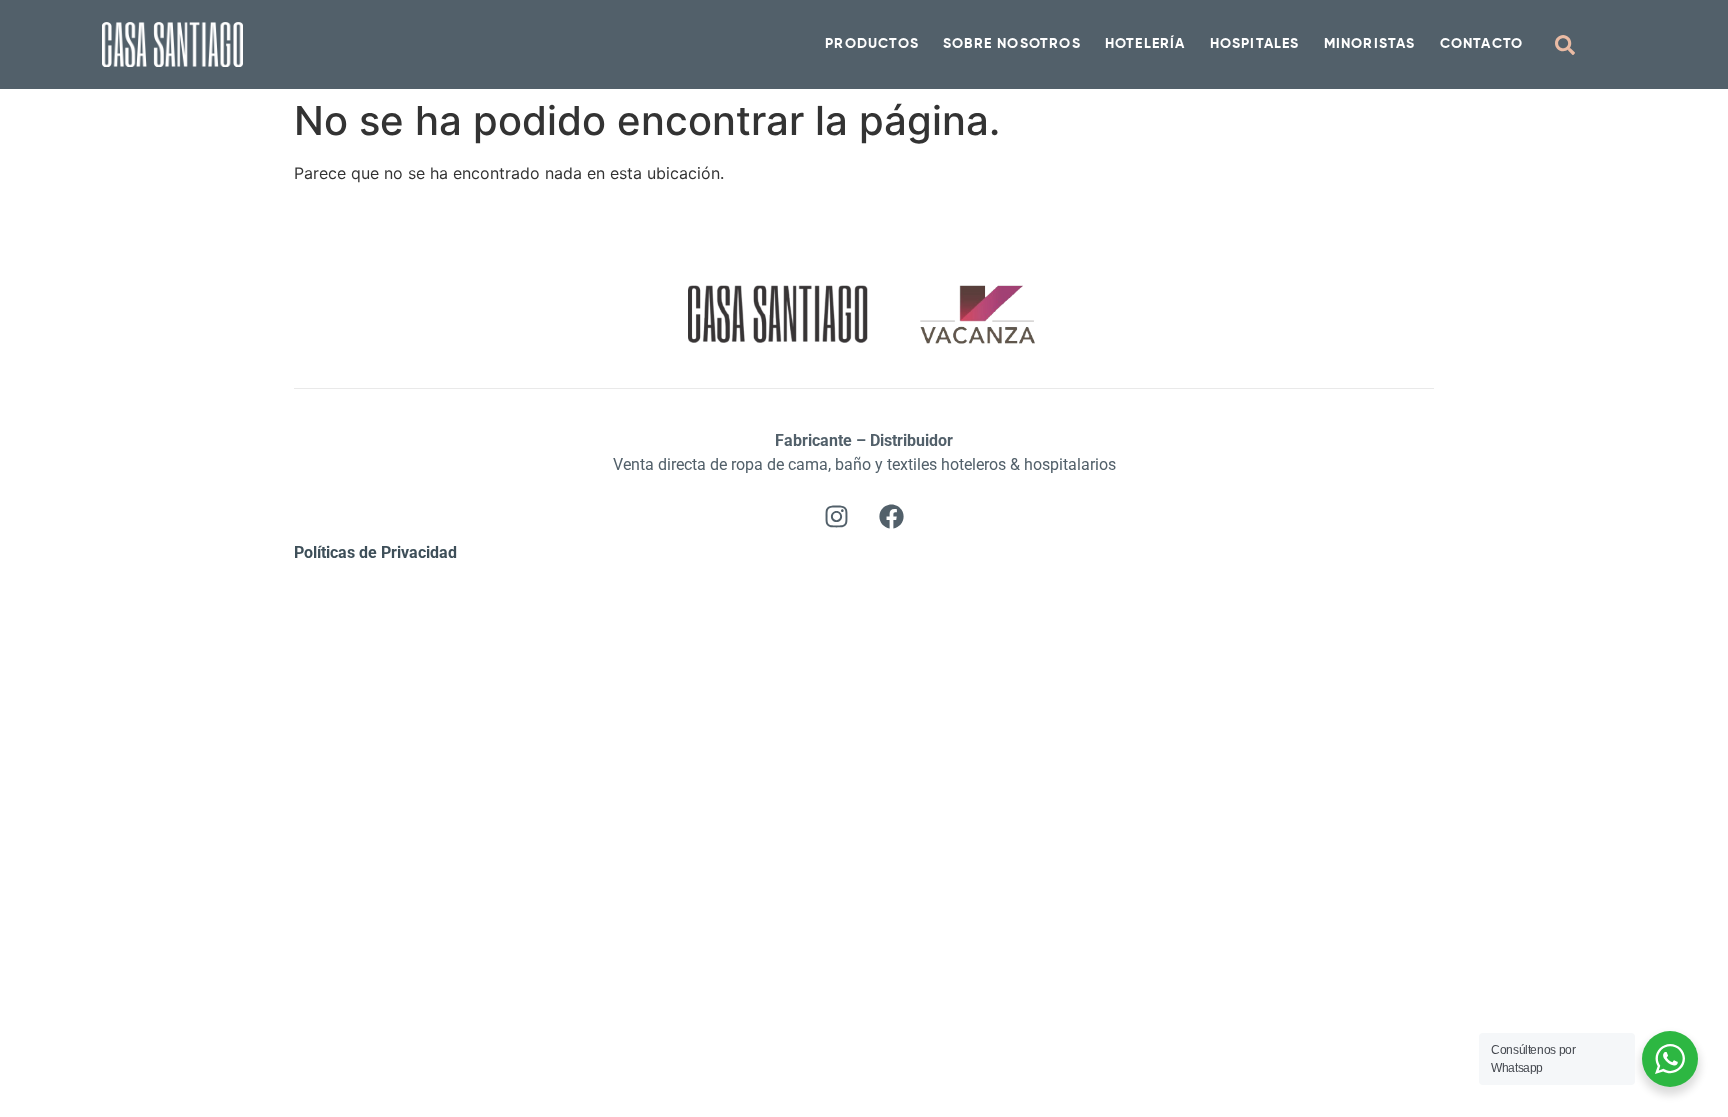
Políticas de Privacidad (375, 552)
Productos (872, 44)
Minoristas (1370, 44)
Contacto (1482, 44)
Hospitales (1255, 44)
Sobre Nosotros (1012, 44)
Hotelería (1145, 44)
